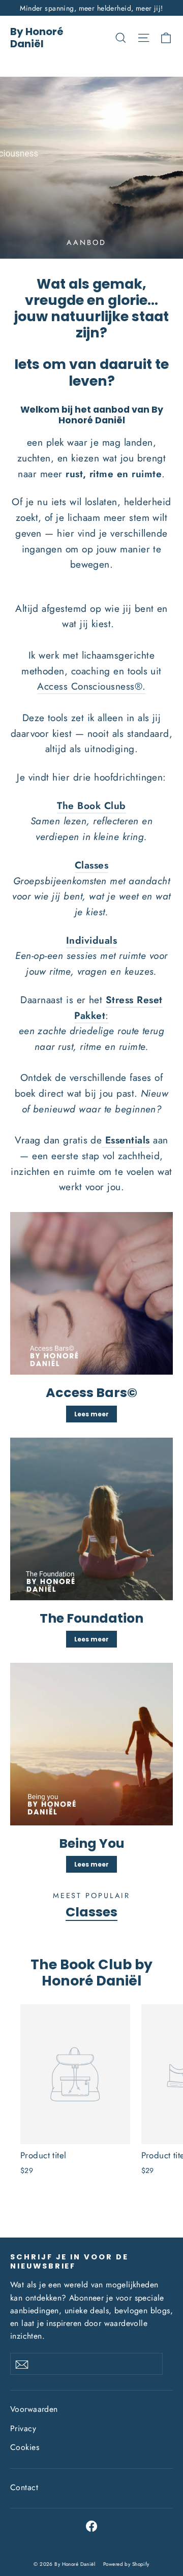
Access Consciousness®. (91, 686)
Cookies (25, 2447)
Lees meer (91, 1414)
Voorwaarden (34, 2409)
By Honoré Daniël (37, 38)
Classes (91, 1912)
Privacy (23, 2428)
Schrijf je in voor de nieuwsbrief (69, 2261)
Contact (24, 2487)
